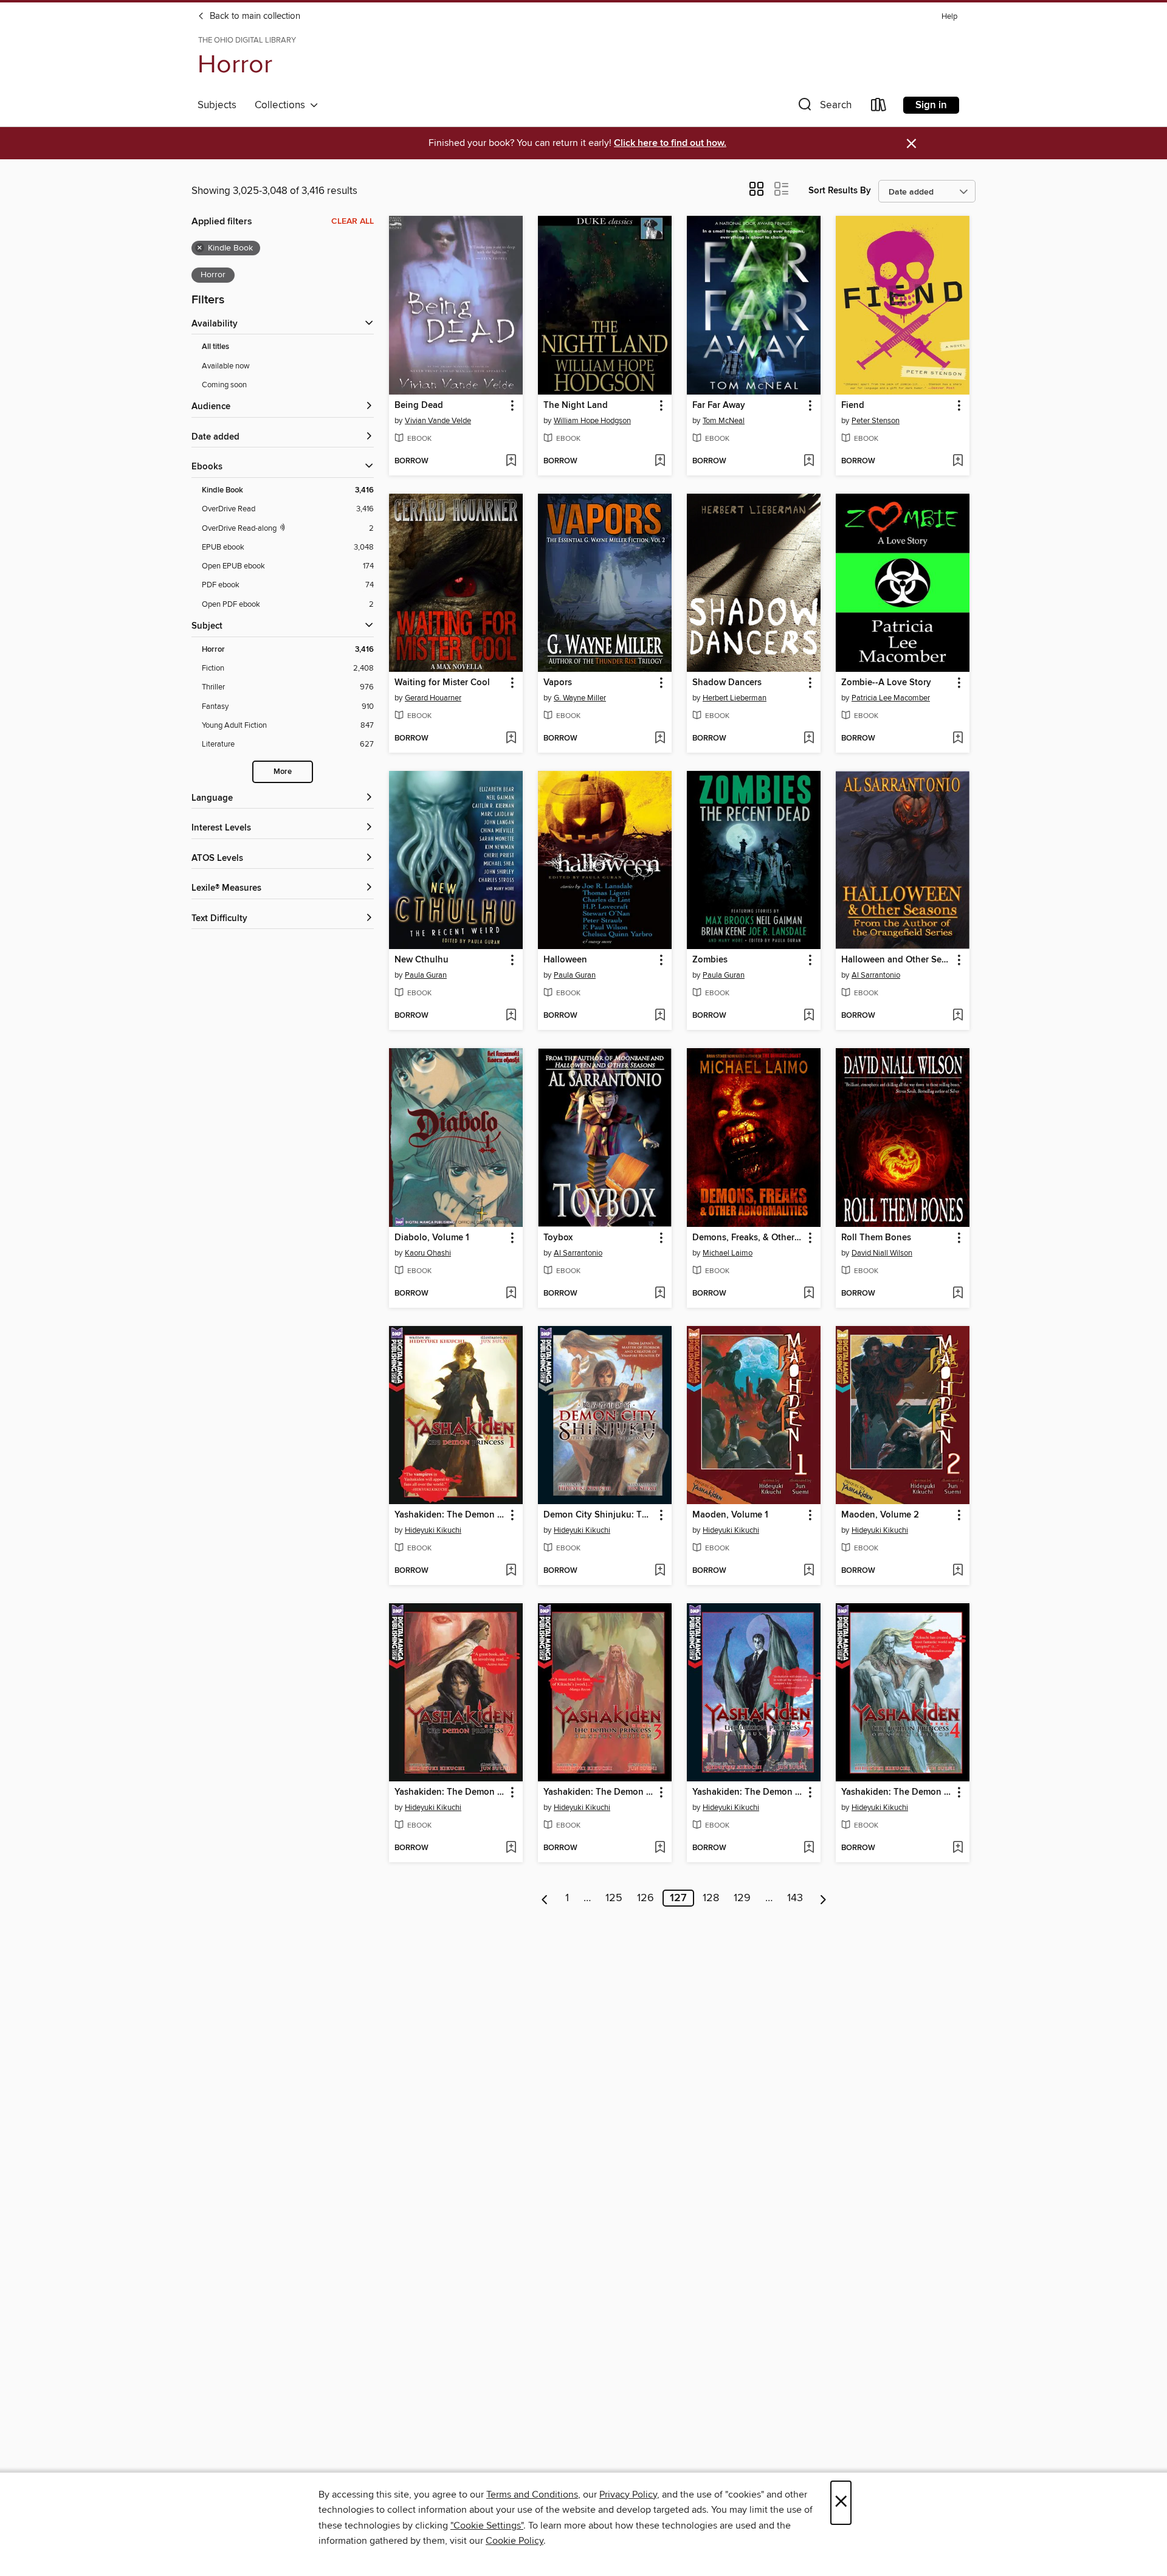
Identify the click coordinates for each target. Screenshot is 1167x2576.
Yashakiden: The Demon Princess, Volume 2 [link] (450, 1792)
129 (742, 1898)
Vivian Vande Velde (438, 421)
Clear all (353, 221)
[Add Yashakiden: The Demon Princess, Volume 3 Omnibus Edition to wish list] (660, 1848)
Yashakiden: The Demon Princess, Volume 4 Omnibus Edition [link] (897, 1792)
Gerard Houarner (433, 698)
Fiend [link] (853, 406)
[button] (824, 107)
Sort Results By (840, 191)
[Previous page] (545, 1898)
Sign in (931, 105)
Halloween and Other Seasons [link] (897, 960)
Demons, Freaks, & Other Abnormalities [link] (748, 1238)
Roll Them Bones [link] (876, 1238)
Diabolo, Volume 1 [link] (432, 1238)
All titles (215, 347)
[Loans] (879, 107)
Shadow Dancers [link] (727, 683)
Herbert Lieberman (735, 698)
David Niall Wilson (882, 1253)
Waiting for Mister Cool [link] (442, 683)
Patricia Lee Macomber (891, 698)
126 (645, 1898)
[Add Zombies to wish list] (809, 1016)
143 (795, 1898)
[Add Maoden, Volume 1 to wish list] (809, 1571)
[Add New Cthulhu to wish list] (511, 1016)
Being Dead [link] (419, 406)
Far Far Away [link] (719, 406)
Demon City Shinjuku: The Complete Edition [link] (599, 1515)
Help (949, 17)
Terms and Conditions (532, 2495)
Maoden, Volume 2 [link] (880, 1515)
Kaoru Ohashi (428, 1253)
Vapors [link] (558, 683)
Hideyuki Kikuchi (433, 1530)
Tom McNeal (724, 421)
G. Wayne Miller (580, 698)
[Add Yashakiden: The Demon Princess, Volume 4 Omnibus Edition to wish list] (958, 1848)
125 (614, 1898)
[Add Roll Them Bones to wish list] (958, 1294)
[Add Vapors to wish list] (660, 739)
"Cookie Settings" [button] (487, 2526)
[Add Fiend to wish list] (958, 461)
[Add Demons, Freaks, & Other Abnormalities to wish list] (809, 1294)
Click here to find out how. (670, 143)
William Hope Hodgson (592, 421)
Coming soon (224, 385)
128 (711, 1898)
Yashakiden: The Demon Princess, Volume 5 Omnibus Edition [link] (748, 1792)
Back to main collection (254, 16)
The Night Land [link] (576, 406)
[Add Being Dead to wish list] (511, 461)
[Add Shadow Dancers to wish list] (809, 739)
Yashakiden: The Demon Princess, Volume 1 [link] (450, 1515)
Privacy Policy (628, 2495)
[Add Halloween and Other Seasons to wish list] (958, 1016)
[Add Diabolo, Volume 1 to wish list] (511, 1294)
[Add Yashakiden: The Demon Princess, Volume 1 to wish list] (511, 1571)
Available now (226, 366)
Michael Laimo (728, 1253)
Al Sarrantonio (876, 975)
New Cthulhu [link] (422, 960)
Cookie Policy (515, 2541)
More (283, 772)
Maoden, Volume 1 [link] (730, 1515)
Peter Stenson (876, 421)
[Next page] (823, 1898)
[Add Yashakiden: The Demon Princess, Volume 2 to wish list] (511, 1848)
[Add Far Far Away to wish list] (809, 461)
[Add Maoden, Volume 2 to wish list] (958, 1571)
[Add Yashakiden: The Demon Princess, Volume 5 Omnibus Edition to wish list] (809, 1848)
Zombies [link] (710, 960)
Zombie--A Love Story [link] (886, 683)
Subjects (217, 105)
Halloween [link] (565, 960)
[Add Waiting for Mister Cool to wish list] (511, 739)
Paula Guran (426, 975)
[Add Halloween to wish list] (660, 1016)
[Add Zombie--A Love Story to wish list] (958, 739)
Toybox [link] (558, 1238)
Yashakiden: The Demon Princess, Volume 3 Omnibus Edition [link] (599, 1792)
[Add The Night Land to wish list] (660, 461)
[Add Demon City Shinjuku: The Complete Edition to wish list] (660, 1571)
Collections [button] (282, 105)
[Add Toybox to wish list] (660, 1294)
